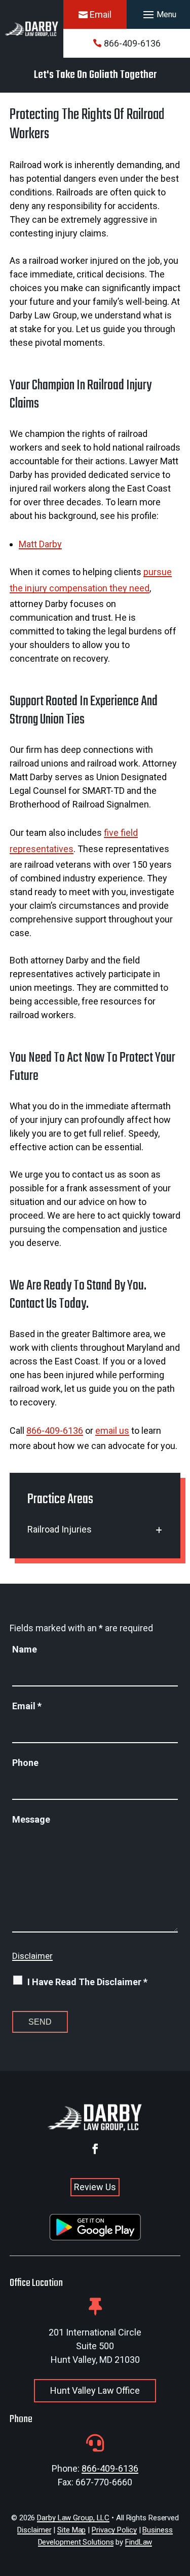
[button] (158, 15)
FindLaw (139, 2542)
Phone (25, 1763)
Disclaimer (32, 1956)
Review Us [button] (95, 2187)
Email (101, 14)
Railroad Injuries (60, 1529)
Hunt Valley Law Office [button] (95, 2390)
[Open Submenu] (159, 1530)
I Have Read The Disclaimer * (87, 1982)
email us (112, 1431)
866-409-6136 (132, 43)
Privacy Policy (114, 2530)
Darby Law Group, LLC (73, 2518)
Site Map (71, 2530)
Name (25, 1649)
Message (31, 1819)
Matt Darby (40, 544)
